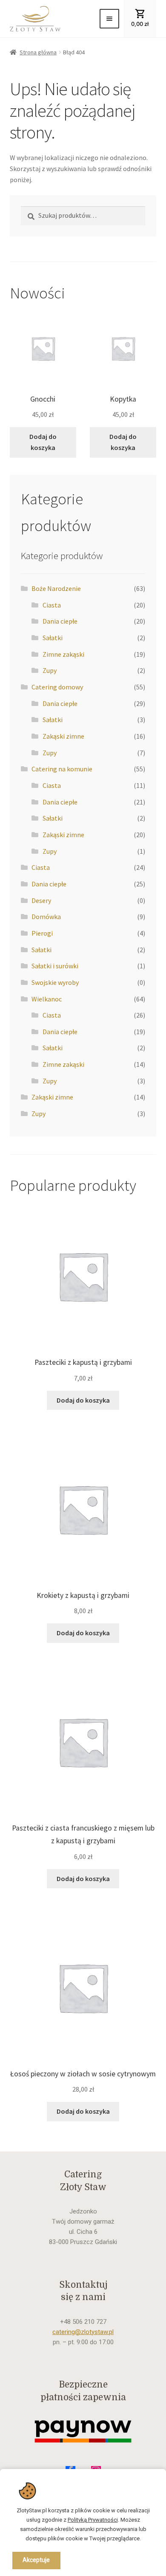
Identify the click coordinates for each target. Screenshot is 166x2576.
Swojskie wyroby (55, 982)
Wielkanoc (47, 999)
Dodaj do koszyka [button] (43, 442)
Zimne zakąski (63, 654)
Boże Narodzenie (56, 588)
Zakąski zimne (63, 736)
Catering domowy (57, 687)
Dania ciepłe (60, 621)
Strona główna (38, 52)
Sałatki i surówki (55, 966)
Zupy (50, 670)
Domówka (46, 917)
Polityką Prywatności (93, 2520)
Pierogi (42, 933)
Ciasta (52, 605)
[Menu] (109, 19)
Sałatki (53, 638)
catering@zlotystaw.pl (83, 2332)
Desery (41, 900)
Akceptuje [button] (36, 2560)
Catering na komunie (62, 769)
